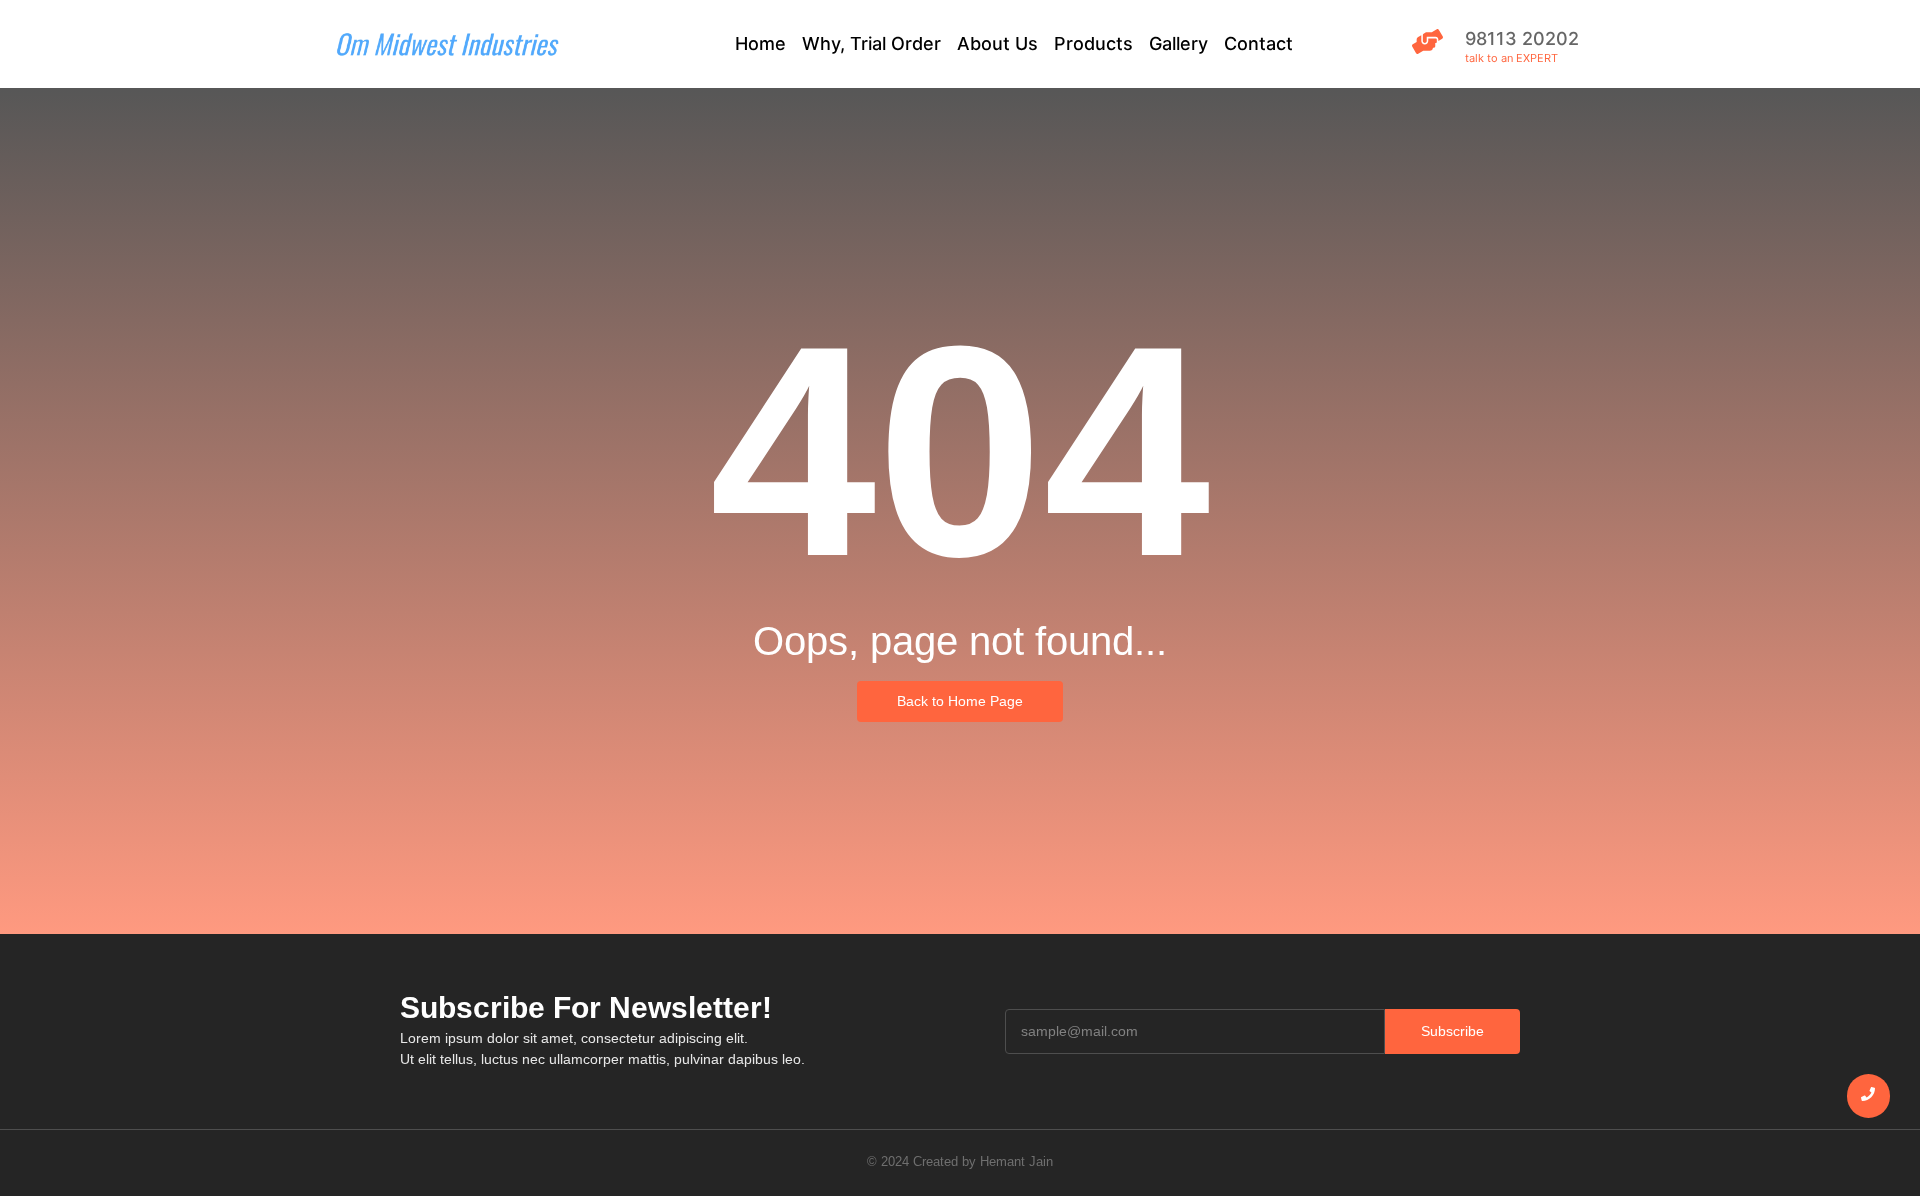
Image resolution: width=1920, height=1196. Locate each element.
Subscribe (1452, 1031)
